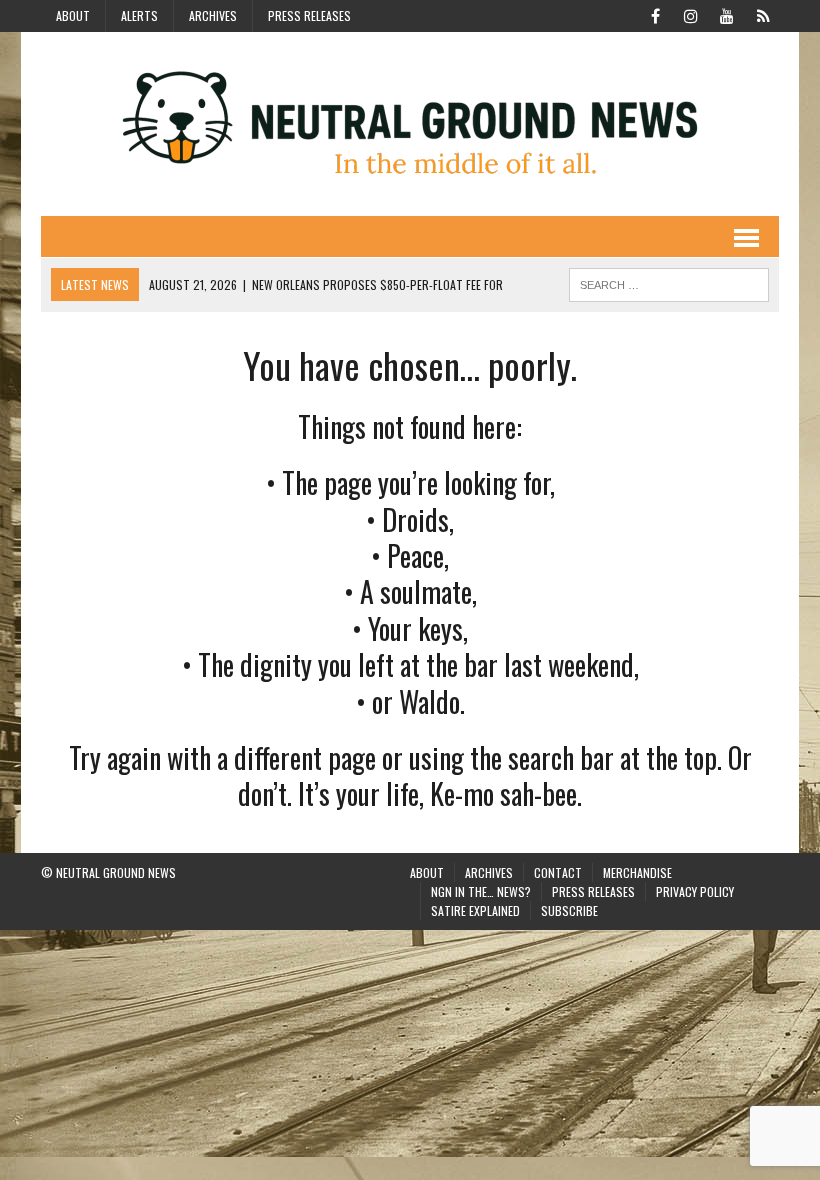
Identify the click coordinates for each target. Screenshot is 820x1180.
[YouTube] (727, 14)
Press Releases (309, 15)
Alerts (139, 15)
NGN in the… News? (481, 891)
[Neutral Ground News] (410, 124)
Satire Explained (475, 910)
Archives (213, 15)
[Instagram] (691, 14)
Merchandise (637, 872)
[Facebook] (655, 14)
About (73, 15)
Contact (558, 872)
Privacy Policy (695, 891)
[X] (763, 14)
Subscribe (569, 910)
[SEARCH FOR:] (669, 282)
